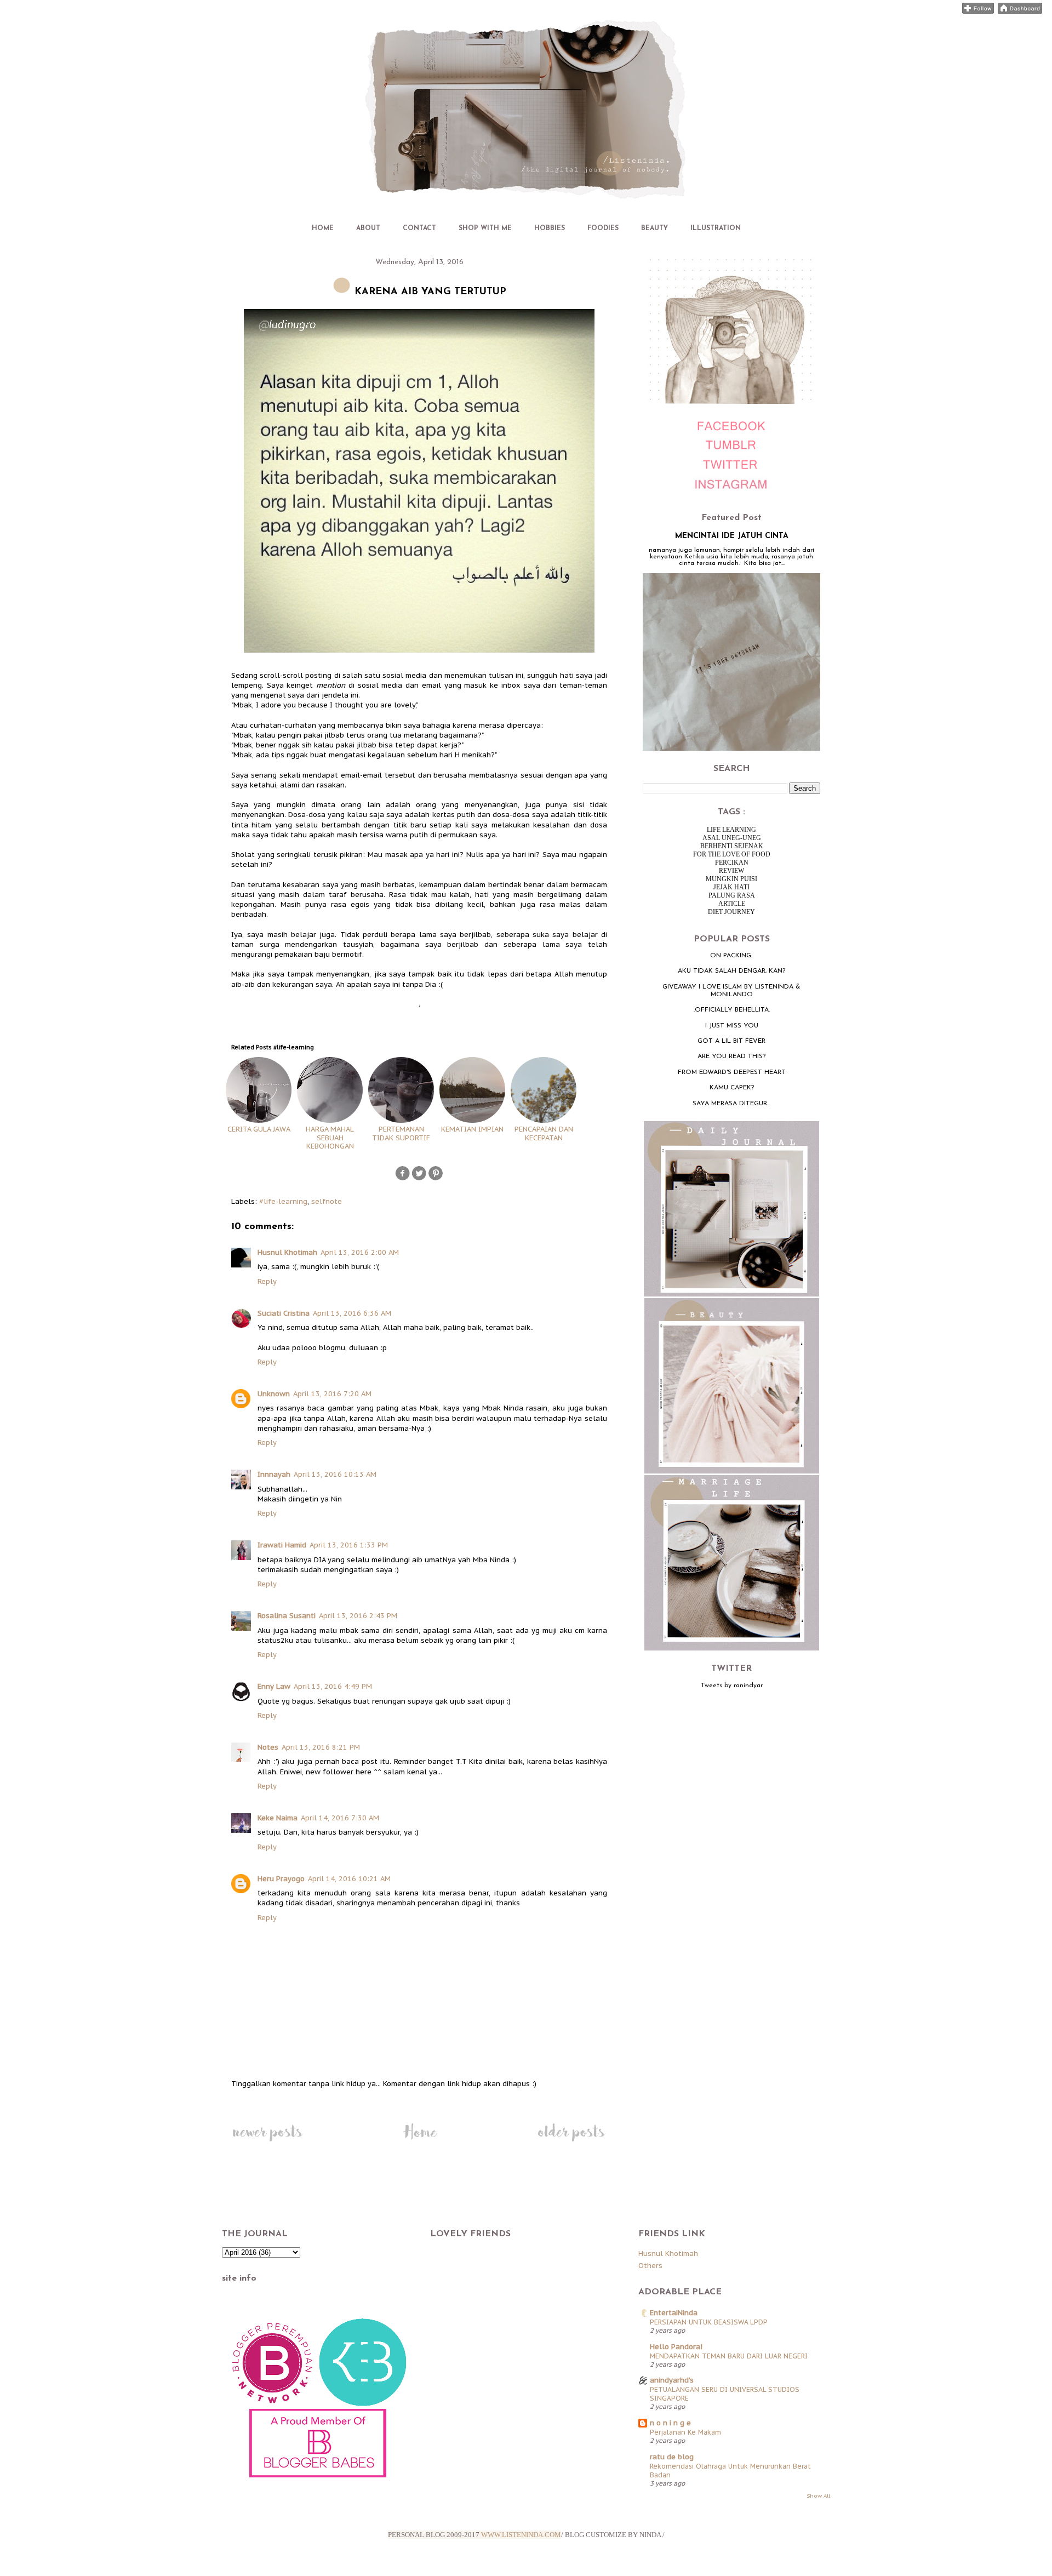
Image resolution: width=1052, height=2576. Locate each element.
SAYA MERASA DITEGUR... (731, 1104)
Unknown (274, 1394)
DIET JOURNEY (731, 912)
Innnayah (274, 1474)
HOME (323, 229)
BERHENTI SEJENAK (732, 846)
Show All (818, 2496)
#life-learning (283, 1201)
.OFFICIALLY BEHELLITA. (732, 1010)
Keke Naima (278, 1818)
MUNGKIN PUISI (731, 879)
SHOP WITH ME (485, 229)
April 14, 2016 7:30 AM (340, 1818)
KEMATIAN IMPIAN (472, 1129)
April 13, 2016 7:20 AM (332, 1394)
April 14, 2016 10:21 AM (349, 1879)
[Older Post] (571, 2141)
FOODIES (603, 229)
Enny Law (274, 1686)
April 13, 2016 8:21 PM (321, 1747)
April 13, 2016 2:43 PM (358, 1616)
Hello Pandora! (676, 2347)
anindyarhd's (672, 2380)
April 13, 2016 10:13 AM (335, 1474)
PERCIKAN (732, 863)
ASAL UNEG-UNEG (732, 838)
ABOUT (368, 229)
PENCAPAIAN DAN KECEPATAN (544, 1133)
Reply (267, 1281)
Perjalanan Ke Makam (685, 2432)
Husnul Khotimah (287, 1252)
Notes (268, 1747)
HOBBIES (550, 229)
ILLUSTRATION (716, 229)
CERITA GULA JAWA (259, 1129)
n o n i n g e (670, 2423)
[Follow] (978, 11)
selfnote (327, 1201)
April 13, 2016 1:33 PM (349, 1545)
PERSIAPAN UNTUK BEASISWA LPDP (709, 2322)
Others (650, 2266)
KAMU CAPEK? (732, 1088)
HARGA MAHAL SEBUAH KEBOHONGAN (330, 1138)
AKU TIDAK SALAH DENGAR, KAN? (731, 971)
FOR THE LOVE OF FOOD (732, 854)
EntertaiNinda (674, 2313)
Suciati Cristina (284, 1313)
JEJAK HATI (731, 887)
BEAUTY (654, 229)
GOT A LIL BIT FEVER (731, 1041)
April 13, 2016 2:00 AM (360, 1252)
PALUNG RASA (732, 895)
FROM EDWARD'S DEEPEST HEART (732, 1072)
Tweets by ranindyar (732, 1686)
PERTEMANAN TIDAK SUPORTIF (401, 1133)
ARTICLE (732, 904)
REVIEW (731, 871)
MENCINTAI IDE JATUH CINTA (732, 536)
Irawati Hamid (282, 1545)
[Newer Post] (267, 2141)
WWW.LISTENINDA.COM (521, 2535)
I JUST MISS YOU (732, 1026)
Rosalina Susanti (287, 1616)
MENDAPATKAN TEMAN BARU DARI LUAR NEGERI (729, 2356)
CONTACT (419, 229)
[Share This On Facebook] (403, 1179)
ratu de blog (672, 2457)
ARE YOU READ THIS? (731, 1056)
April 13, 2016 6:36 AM (352, 1313)
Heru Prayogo (281, 1879)
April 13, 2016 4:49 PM (333, 1686)
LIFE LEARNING (731, 830)
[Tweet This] (419, 1179)
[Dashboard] (1020, 11)
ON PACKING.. (732, 956)
